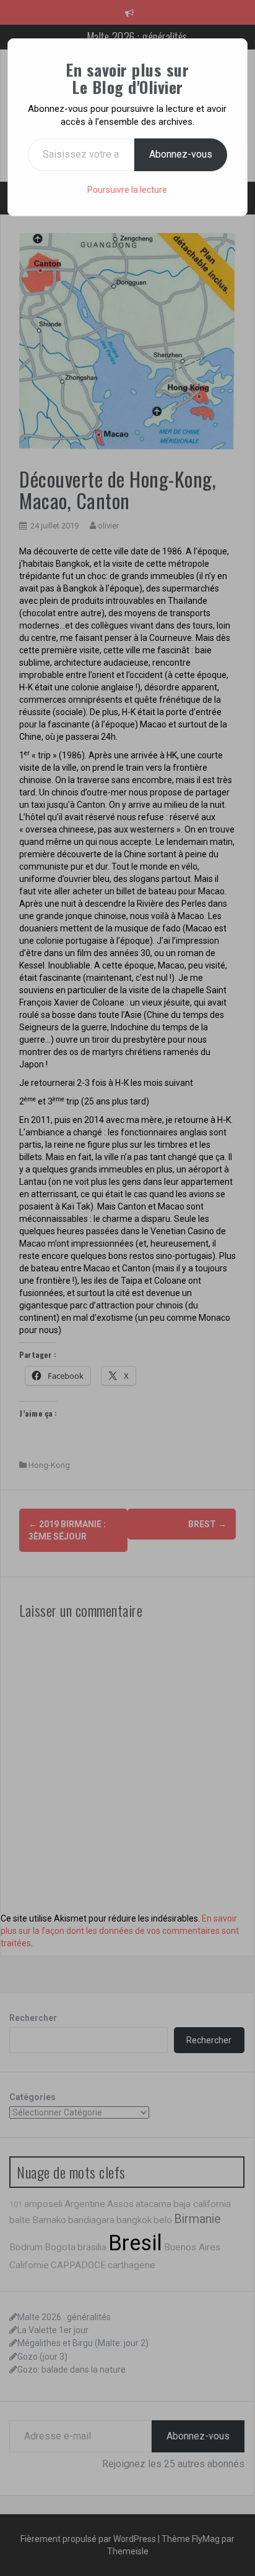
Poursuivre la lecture (127, 190)
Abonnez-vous (181, 154)
